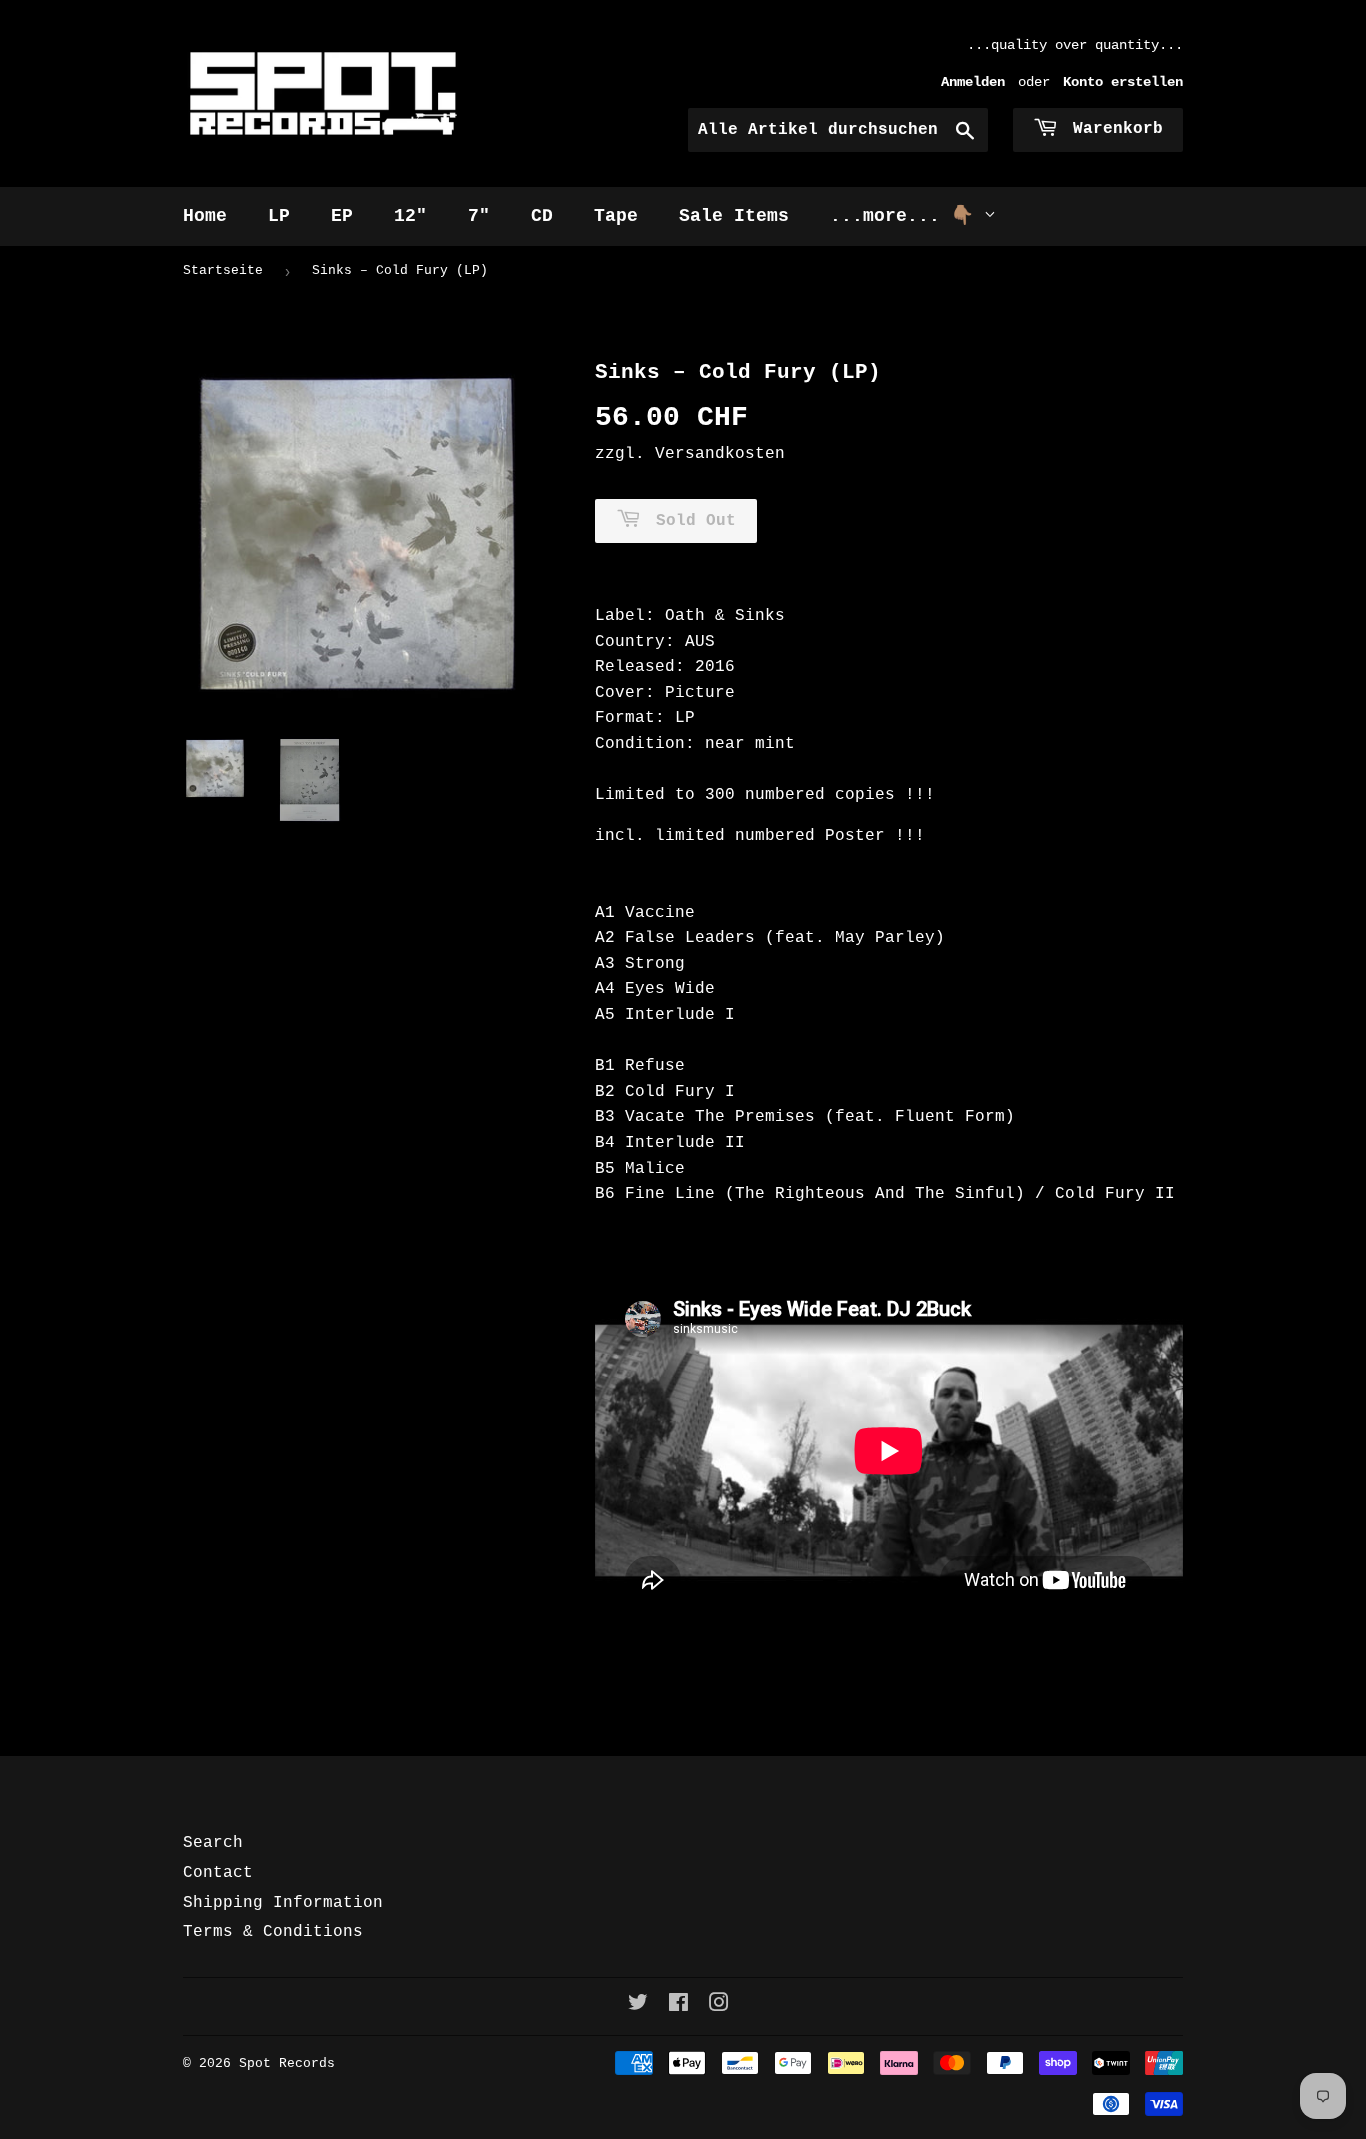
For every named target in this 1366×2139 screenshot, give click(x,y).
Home (205, 216)
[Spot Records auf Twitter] (638, 2006)
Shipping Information (283, 1903)
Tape (616, 216)
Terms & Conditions (273, 1932)
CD (542, 216)
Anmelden (973, 82)
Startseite (223, 270)
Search (213, 1843)
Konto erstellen (1123, 82)
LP (279, 216)
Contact (218, 1873)
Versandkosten (720, 454)
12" (410, 216)
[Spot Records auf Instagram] (719, 2006)
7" (479, 216)
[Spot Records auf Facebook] (678, 2006)
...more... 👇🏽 (907, 216)
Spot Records (287, 2063)
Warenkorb (1113, 129)
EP (342, 216)
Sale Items (734, 216)
